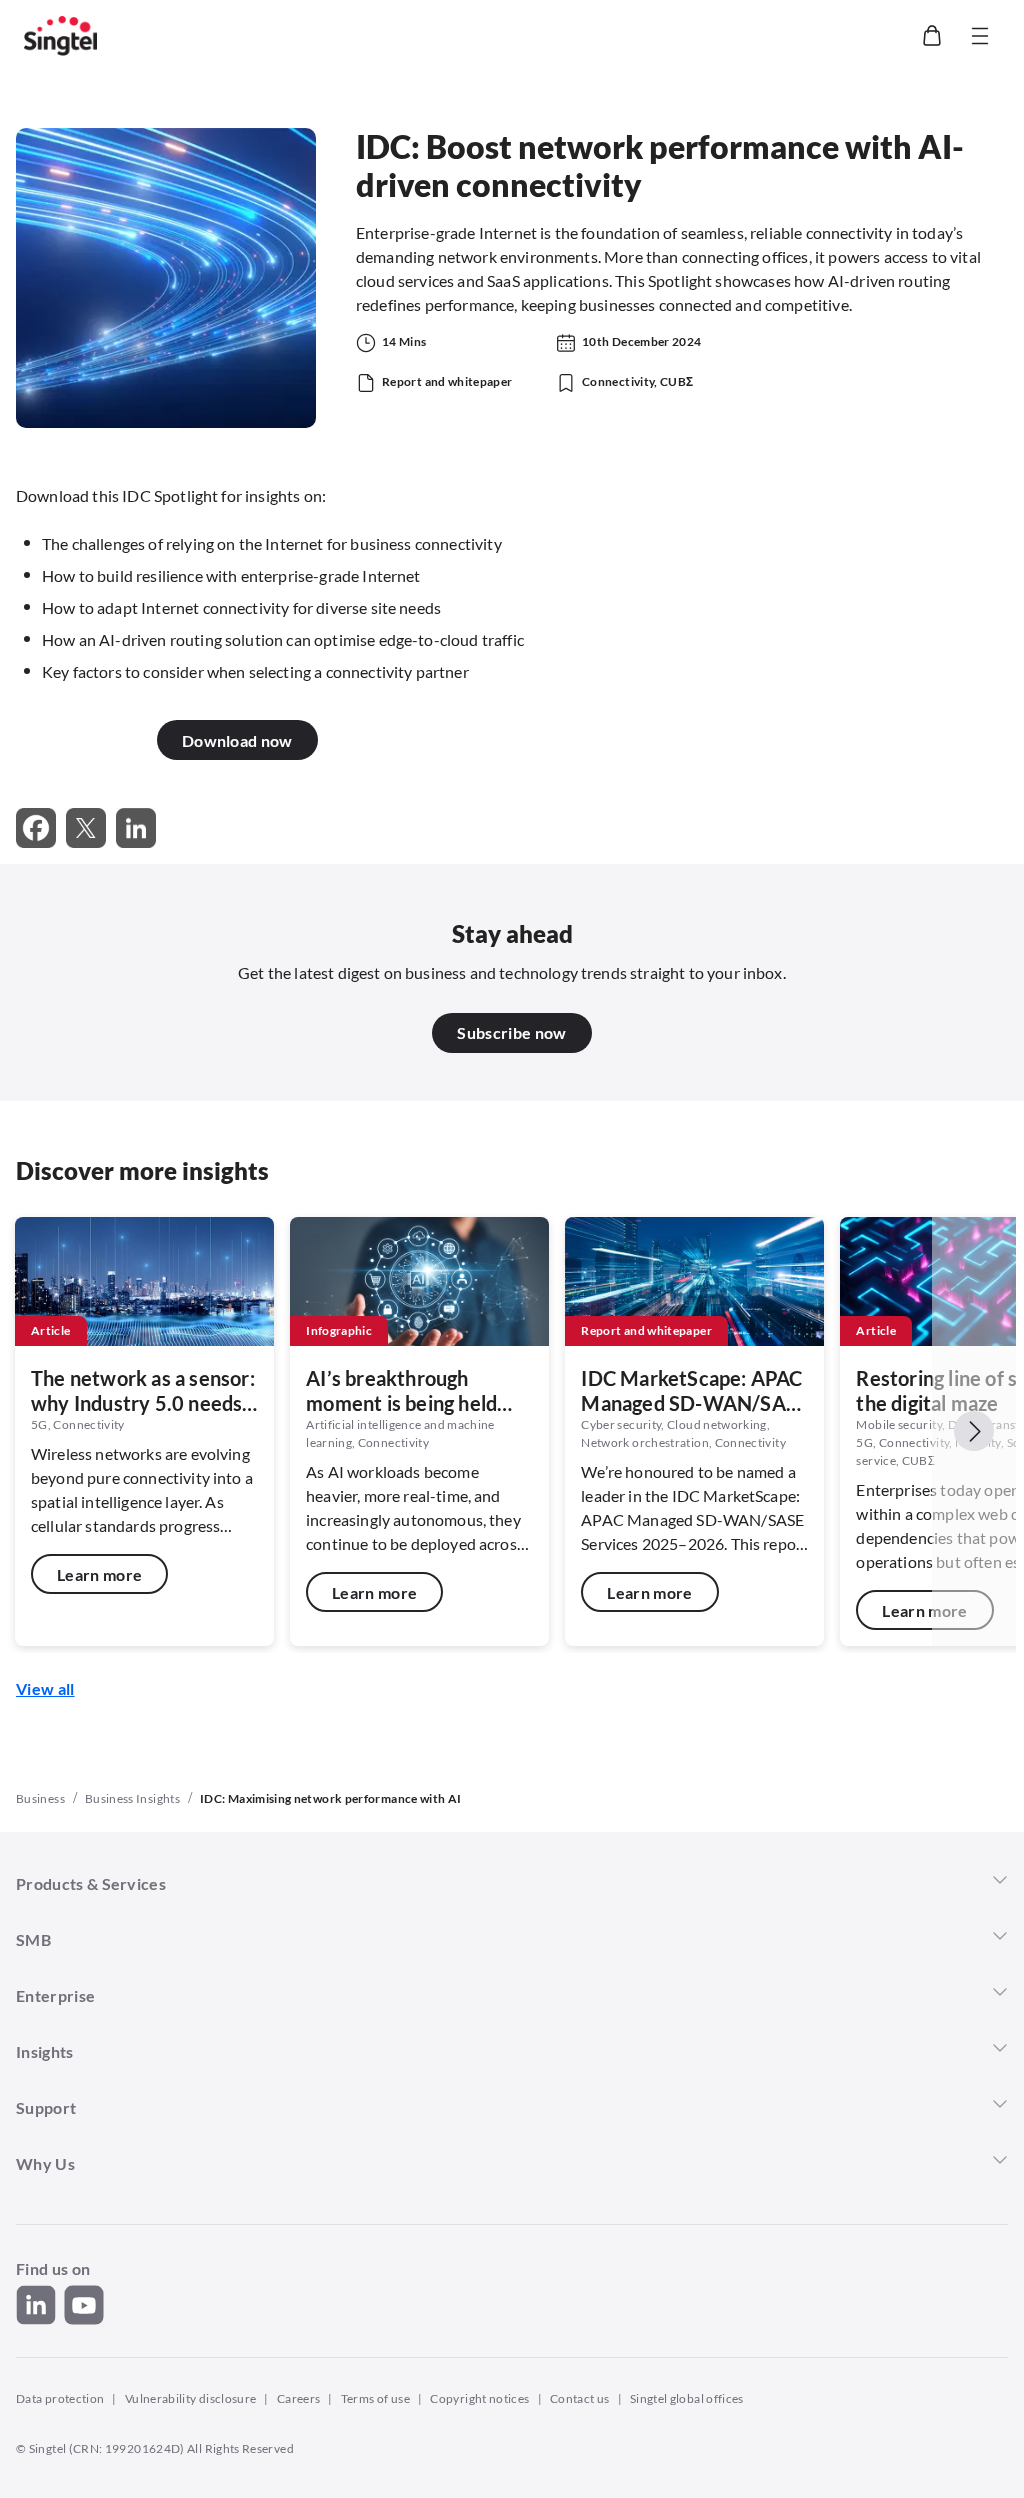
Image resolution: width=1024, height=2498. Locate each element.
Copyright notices (479, 2398)
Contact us (580, 2398)
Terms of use (375, 2398)
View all (45, 1688)
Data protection (60, 2398)
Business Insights (132, 1798)
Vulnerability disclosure (191, 2398)
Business (40, 1798)
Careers (299, 2398)
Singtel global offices (687, 2398)
